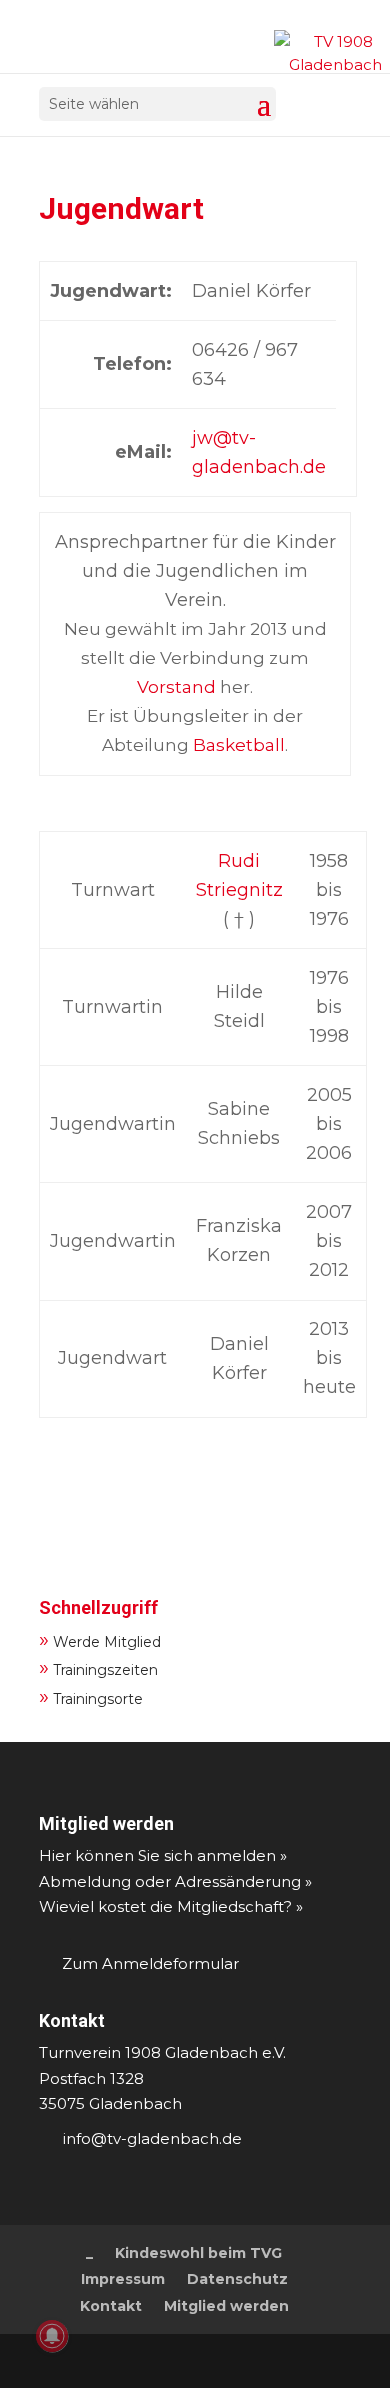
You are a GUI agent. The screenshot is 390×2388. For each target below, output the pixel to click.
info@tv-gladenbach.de (152, 2138)
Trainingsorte (91, 1696)
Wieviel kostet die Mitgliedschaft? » (171, 1906)
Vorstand (176, 687)
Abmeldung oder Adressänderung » (175, 1881)
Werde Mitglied (100, 1639)
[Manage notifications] (52, 2336)
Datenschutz (237, 2279)
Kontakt (72, 2020)
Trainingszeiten (98, 1667)
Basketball (239, 745)
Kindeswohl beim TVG (198, 2253)
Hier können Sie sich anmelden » (163, 1855)
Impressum (123, 2279)
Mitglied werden (106, 1823)
